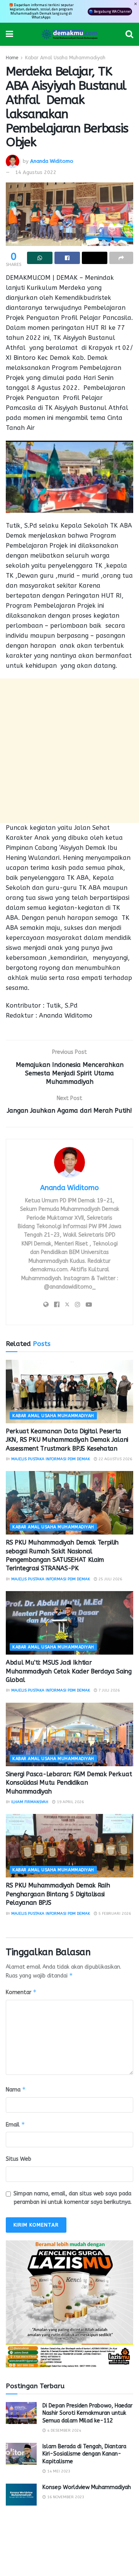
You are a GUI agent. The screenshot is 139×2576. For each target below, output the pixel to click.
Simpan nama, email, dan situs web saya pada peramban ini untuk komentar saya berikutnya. (73, 2198)
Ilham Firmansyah (30, 1802)
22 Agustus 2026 (115, 1459)
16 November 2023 (65, 2497)
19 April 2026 (70, 1802)
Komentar (21, 1992)
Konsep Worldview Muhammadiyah (87, 2487)
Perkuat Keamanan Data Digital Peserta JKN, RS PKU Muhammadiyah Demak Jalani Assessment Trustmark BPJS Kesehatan (67, 1440)
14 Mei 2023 (58, 2471)
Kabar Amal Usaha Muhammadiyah (65, 58)
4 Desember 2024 (64, 2431)
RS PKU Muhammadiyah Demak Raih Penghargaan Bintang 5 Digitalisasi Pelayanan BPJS (58, 1894)
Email (15, 2124)
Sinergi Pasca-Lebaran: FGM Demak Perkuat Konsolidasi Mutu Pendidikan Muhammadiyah (69, 1783)
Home (12, 58)
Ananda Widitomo (52, 161)
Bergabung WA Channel (112, 11)
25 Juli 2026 (110, 1579)
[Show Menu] (9, 34)
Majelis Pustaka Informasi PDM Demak (51, 1459)
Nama (16, 2089)
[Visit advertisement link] (69, 2304)
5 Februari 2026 (114, 1914)
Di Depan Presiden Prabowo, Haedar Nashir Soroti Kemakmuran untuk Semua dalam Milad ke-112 (87, 2413)
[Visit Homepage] (69, 34)
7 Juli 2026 (108, 1690)
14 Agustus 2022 (36, 172)
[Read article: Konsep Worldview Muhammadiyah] (21, 2495)
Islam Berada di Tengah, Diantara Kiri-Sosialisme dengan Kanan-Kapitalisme (84, 2454)
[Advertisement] (69, 751)
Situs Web (19, 2159)
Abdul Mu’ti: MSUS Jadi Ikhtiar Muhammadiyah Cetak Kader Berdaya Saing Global (69, 1671)
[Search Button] (129, 34)
